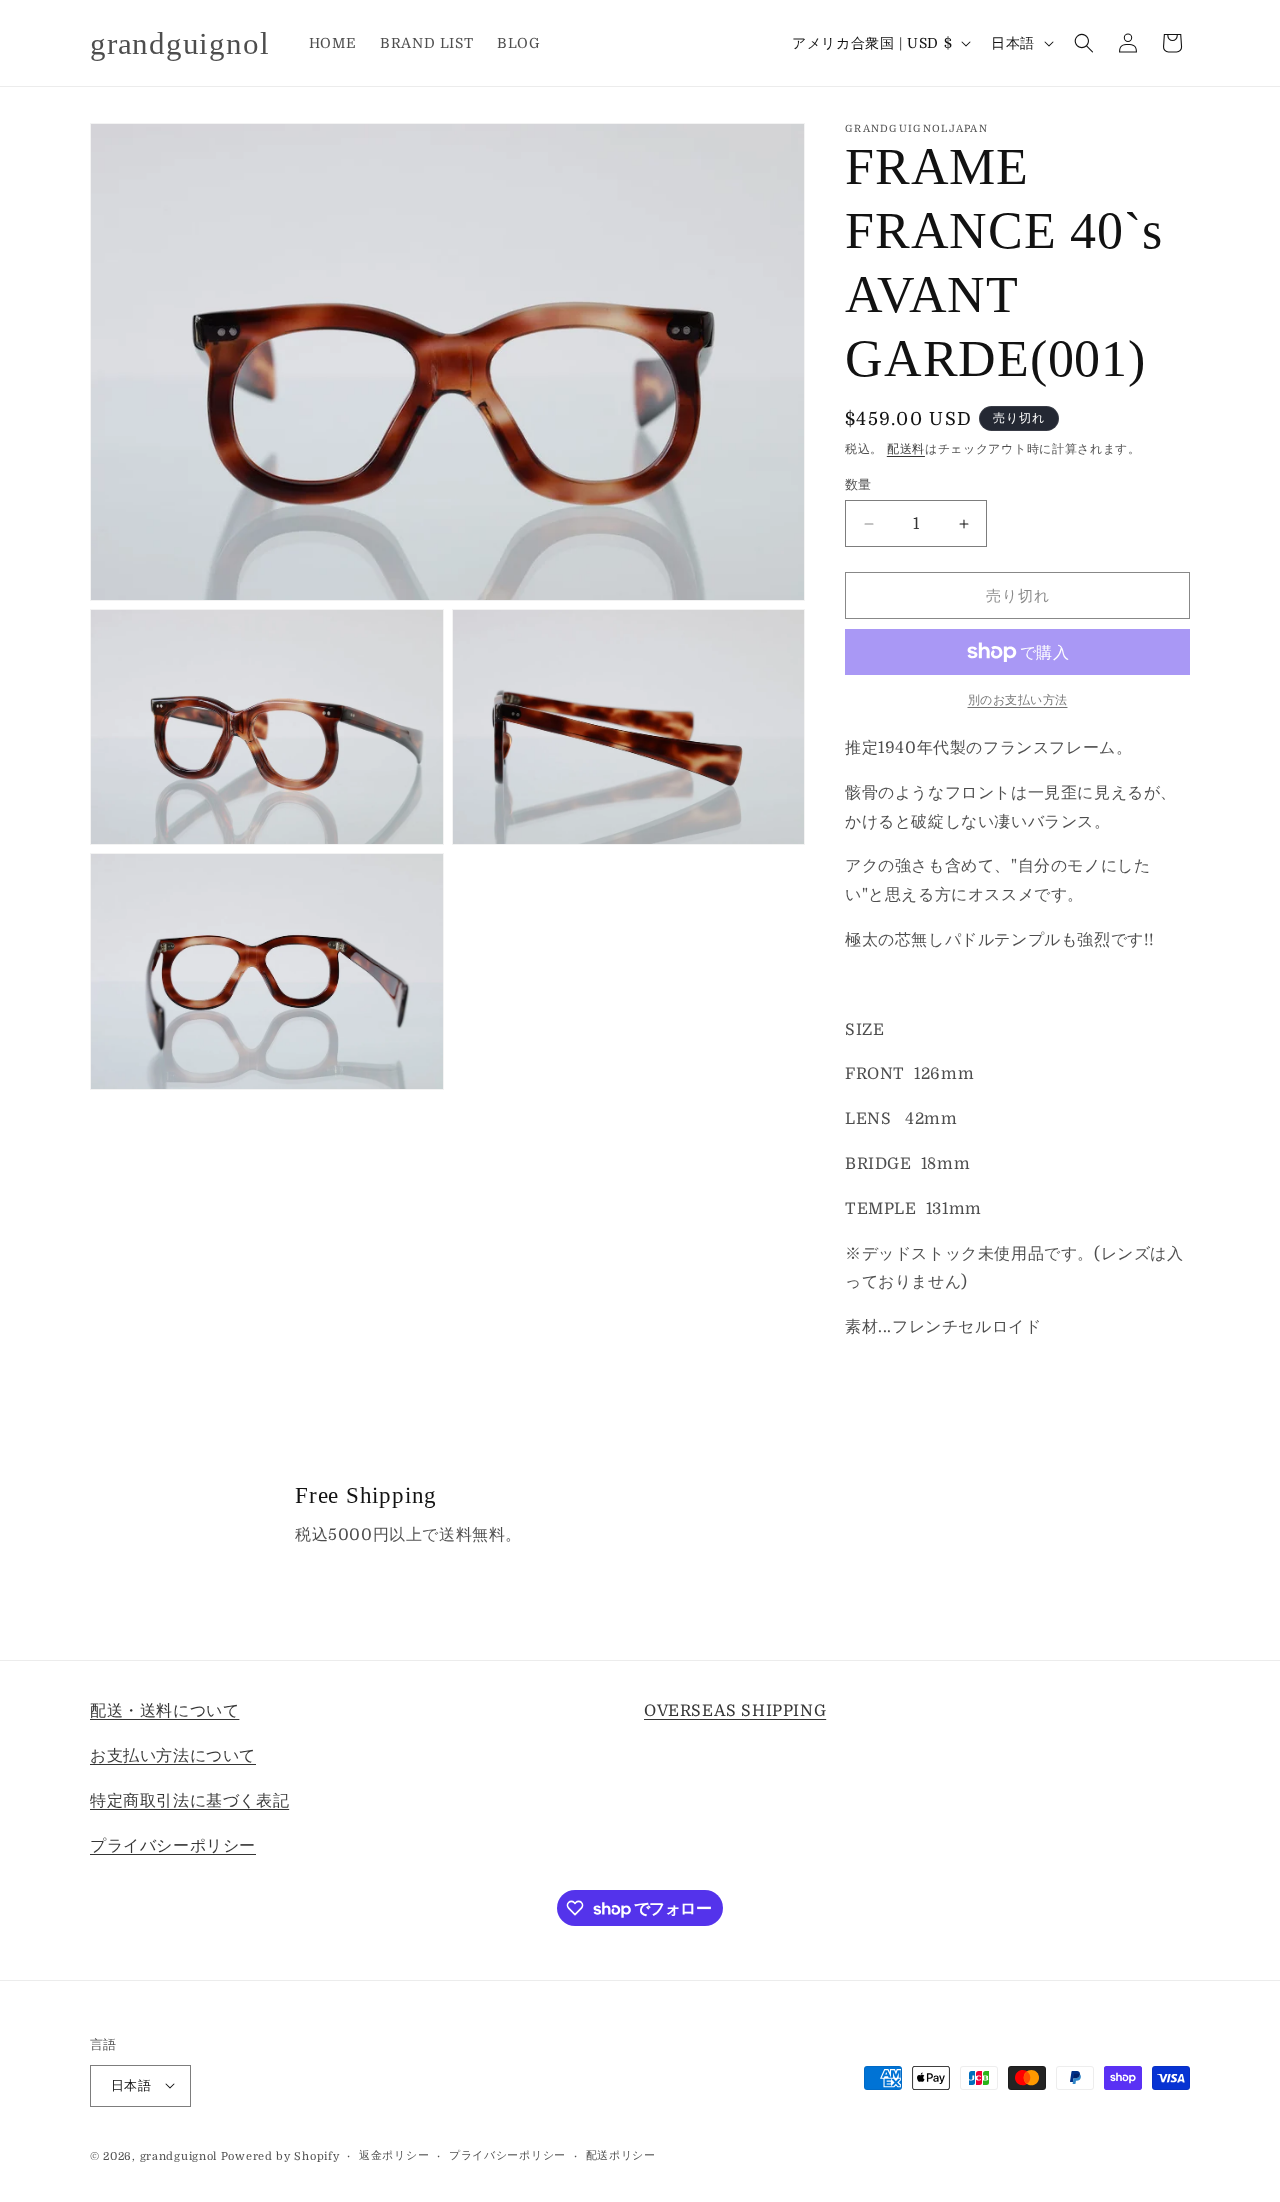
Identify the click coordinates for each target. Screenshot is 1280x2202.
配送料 (906, 449)
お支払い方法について (173, 1755)
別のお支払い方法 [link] (1018, 700)
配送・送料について (164, 1711)
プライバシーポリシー (173, 1845)
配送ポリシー (621, 2154)
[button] (1084, 43)
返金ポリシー (394, 2154)
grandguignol (178, 2155)
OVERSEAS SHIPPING (735, 1711)
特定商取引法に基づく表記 (189, 1800)
